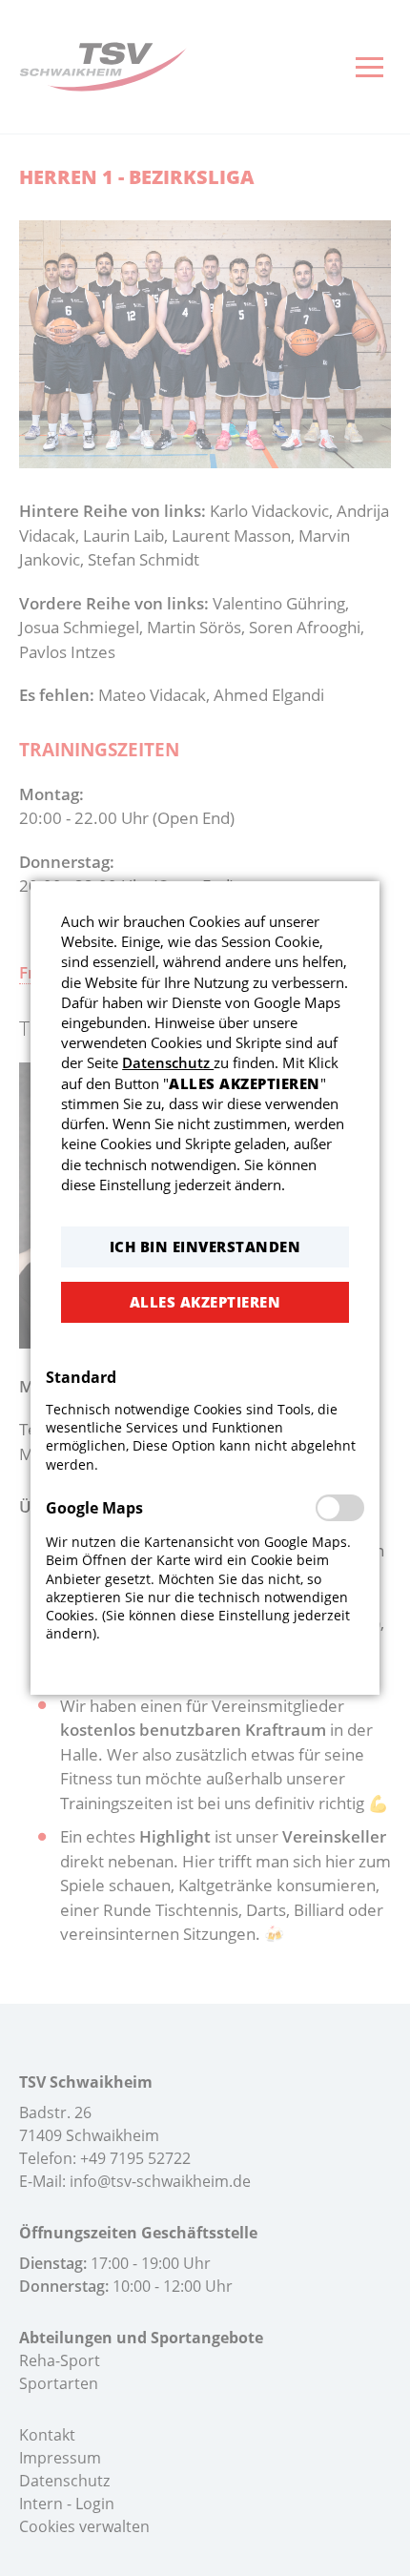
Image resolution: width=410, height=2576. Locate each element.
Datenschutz (168, 1062)
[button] (205, 1247)
